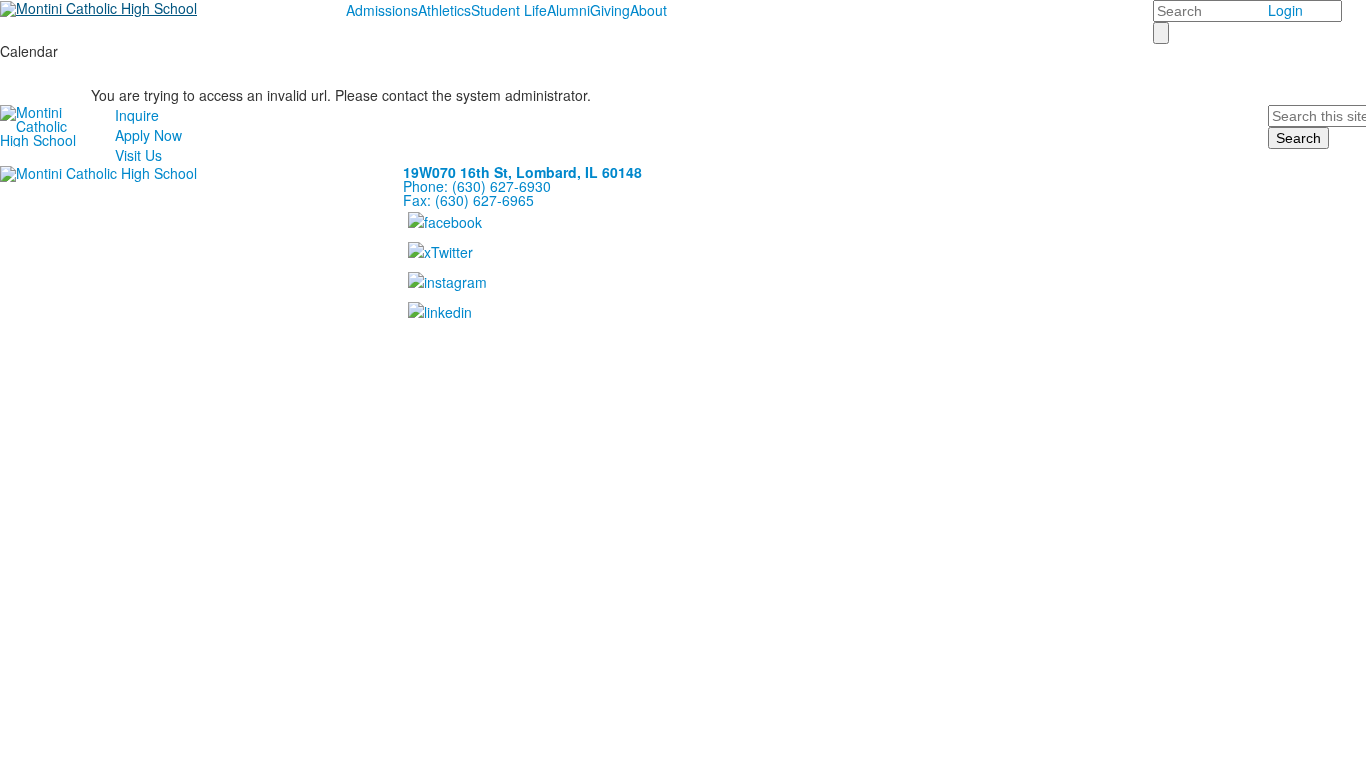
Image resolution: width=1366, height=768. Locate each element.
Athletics (444, 10)
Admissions (382, 10)
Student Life (509, 10)
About (648, 10)
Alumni (568, 10)
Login (1285, 10)
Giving (610, 10)
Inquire (137, 115)
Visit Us (138, 155)
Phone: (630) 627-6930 (477, 186)
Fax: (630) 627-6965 (468, 200)
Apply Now (148, 135)
